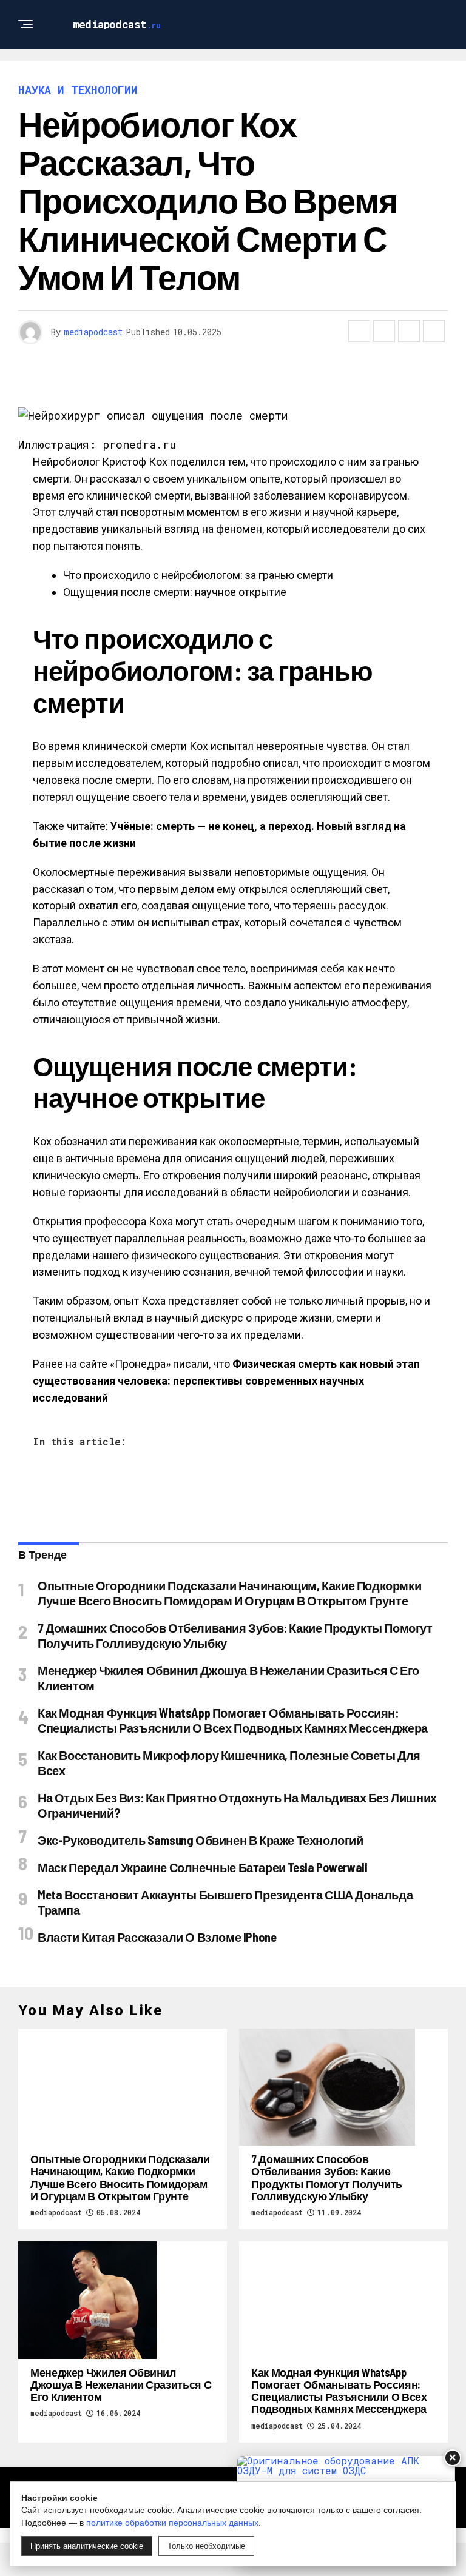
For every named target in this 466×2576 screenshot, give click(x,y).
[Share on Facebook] (359, 331)
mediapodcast (93, 332)
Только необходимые (206, 2546)
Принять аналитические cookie (87, 2546)
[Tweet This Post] (384, 331)
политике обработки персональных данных (172, 2523)
